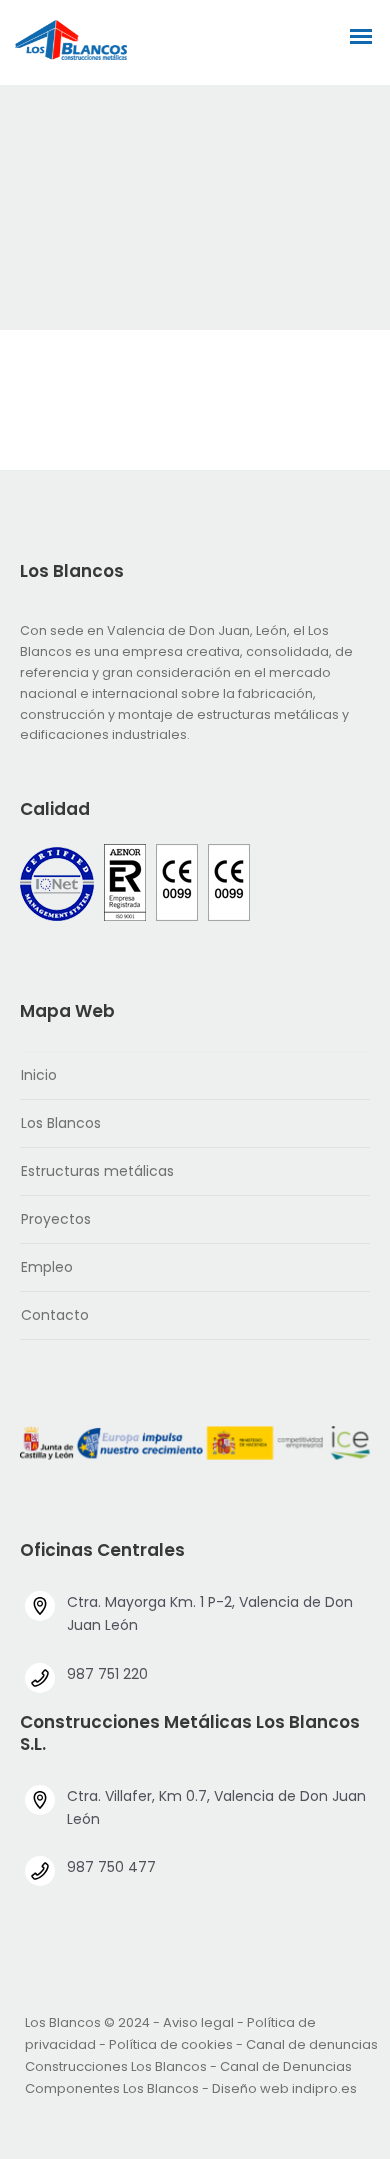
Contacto (55, 1315)
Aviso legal (198, 2022)
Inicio (39, 1075)
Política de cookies (171, 2044)
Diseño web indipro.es (284, 2088)
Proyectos (56, 1219)
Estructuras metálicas (97, 1171)
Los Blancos (61, 1123)
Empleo (47, 1267)
